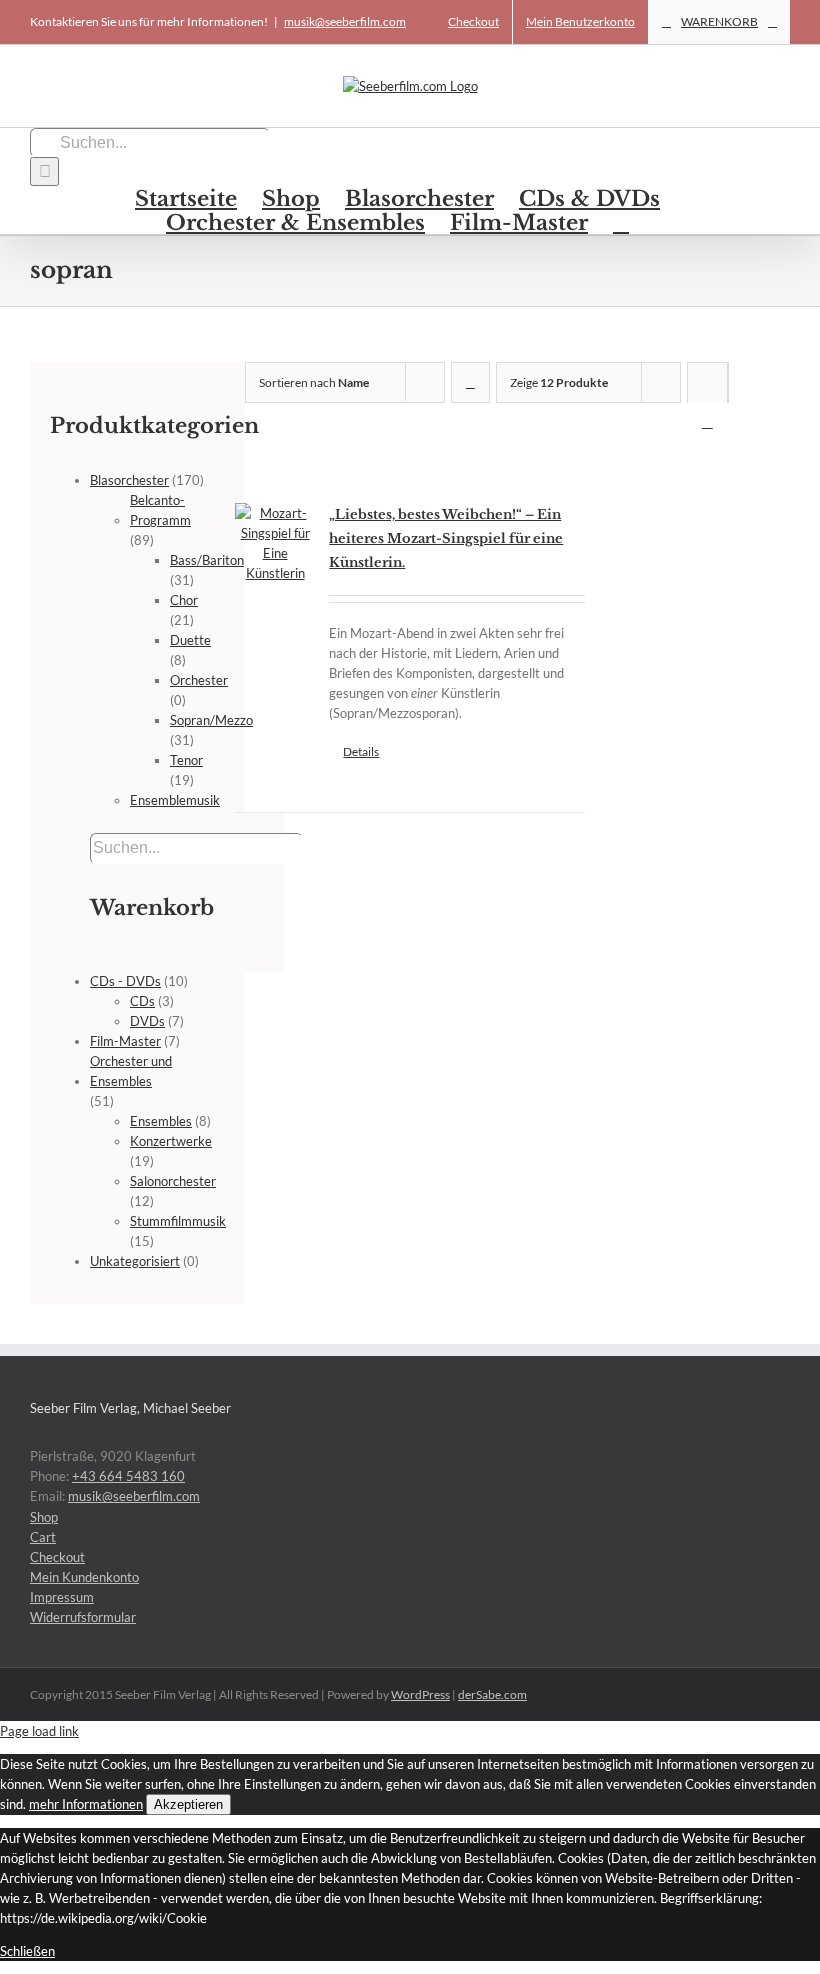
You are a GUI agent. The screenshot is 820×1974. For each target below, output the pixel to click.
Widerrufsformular (83, 1617)
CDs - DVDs (125, 981)
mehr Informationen (86, 1804)
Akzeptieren (188, 1804)
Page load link (39, 1731)
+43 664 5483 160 (128, 1476)
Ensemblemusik (175, 800)
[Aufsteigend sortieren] (470, 382)
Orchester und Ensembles (131, 1071)
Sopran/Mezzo (211, 720)
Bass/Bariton (207, 560)
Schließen (27, 1951)
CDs (142, 1001)
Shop (44, 1517)
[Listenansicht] (707, 421)
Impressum (62, 1597)
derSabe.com (492, 1694)
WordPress (420, 1694)
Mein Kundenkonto (84, 1577)
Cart (43, 1537)
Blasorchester (129, 480)
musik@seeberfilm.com (345, 21)
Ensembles (161, 1121)
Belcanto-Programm (160, 510)
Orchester (199, 680)
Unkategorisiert (135, 1261)
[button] (621, 222)
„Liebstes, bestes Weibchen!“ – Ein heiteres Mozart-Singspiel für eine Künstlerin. (446, 538)
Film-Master (125, 1041)
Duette (190, 640)
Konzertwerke (171, 1141)
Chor (184, 600)
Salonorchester (173, 1181)
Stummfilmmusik (178, 1221)
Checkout (57, 1557)
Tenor (186, 760)
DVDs (147, 1021)
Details (361, 751)
